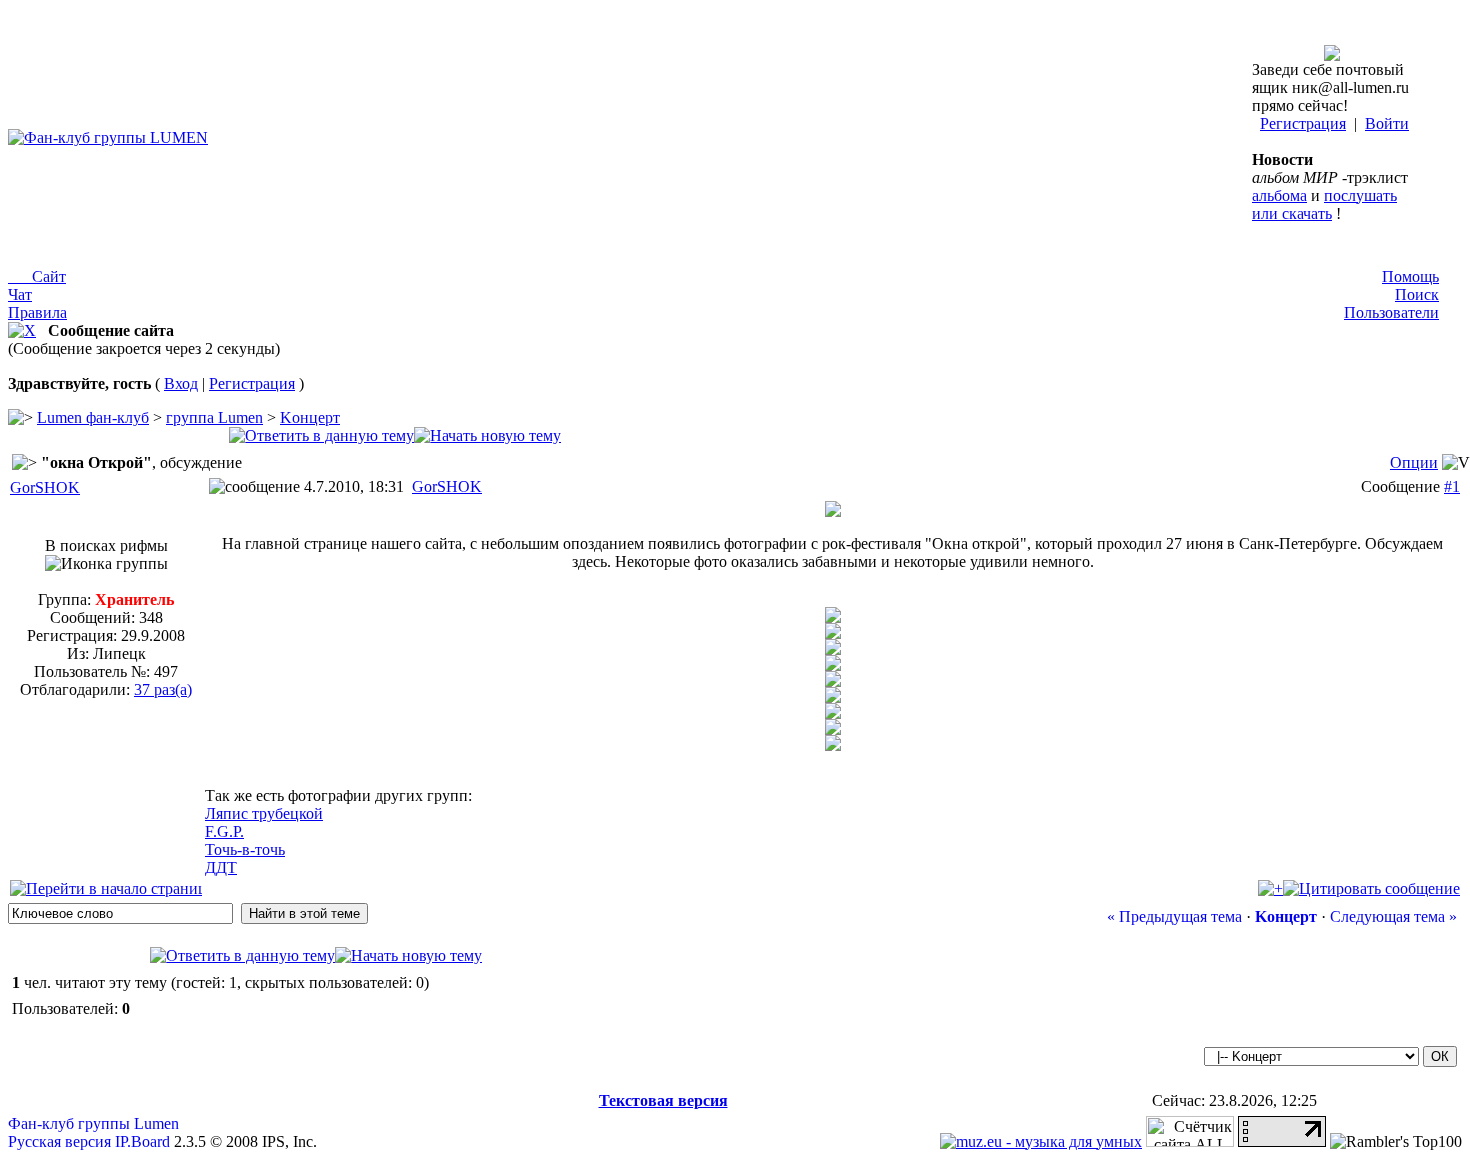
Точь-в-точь (245, 849)
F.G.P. (224, 831)
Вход (181, 383)
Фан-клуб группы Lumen (93, 1123)
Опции (1414, 462)
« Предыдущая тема (1174, 916)
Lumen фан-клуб (93, 417)
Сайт (37, 276)
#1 (1452, 486)
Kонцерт (310, 417)
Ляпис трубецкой (264, 813)
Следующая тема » (1393, 916)
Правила (37, 312)
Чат (20, 294)
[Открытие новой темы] (487, 435)
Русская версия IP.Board (89, 1141)
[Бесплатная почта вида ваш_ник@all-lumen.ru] (1332, 55)
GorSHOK (45, 487)
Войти (1387, 123)
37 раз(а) (163, 689)
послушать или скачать (1324, 204)
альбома (1279, 195)
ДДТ (221, 867)
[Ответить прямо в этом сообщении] (1371, 888)
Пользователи (1391, 312)
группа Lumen (214, 417)
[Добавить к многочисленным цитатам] (1270, 888)
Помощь (1410, 276)
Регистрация (1303, 123)
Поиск (1417, 294)
